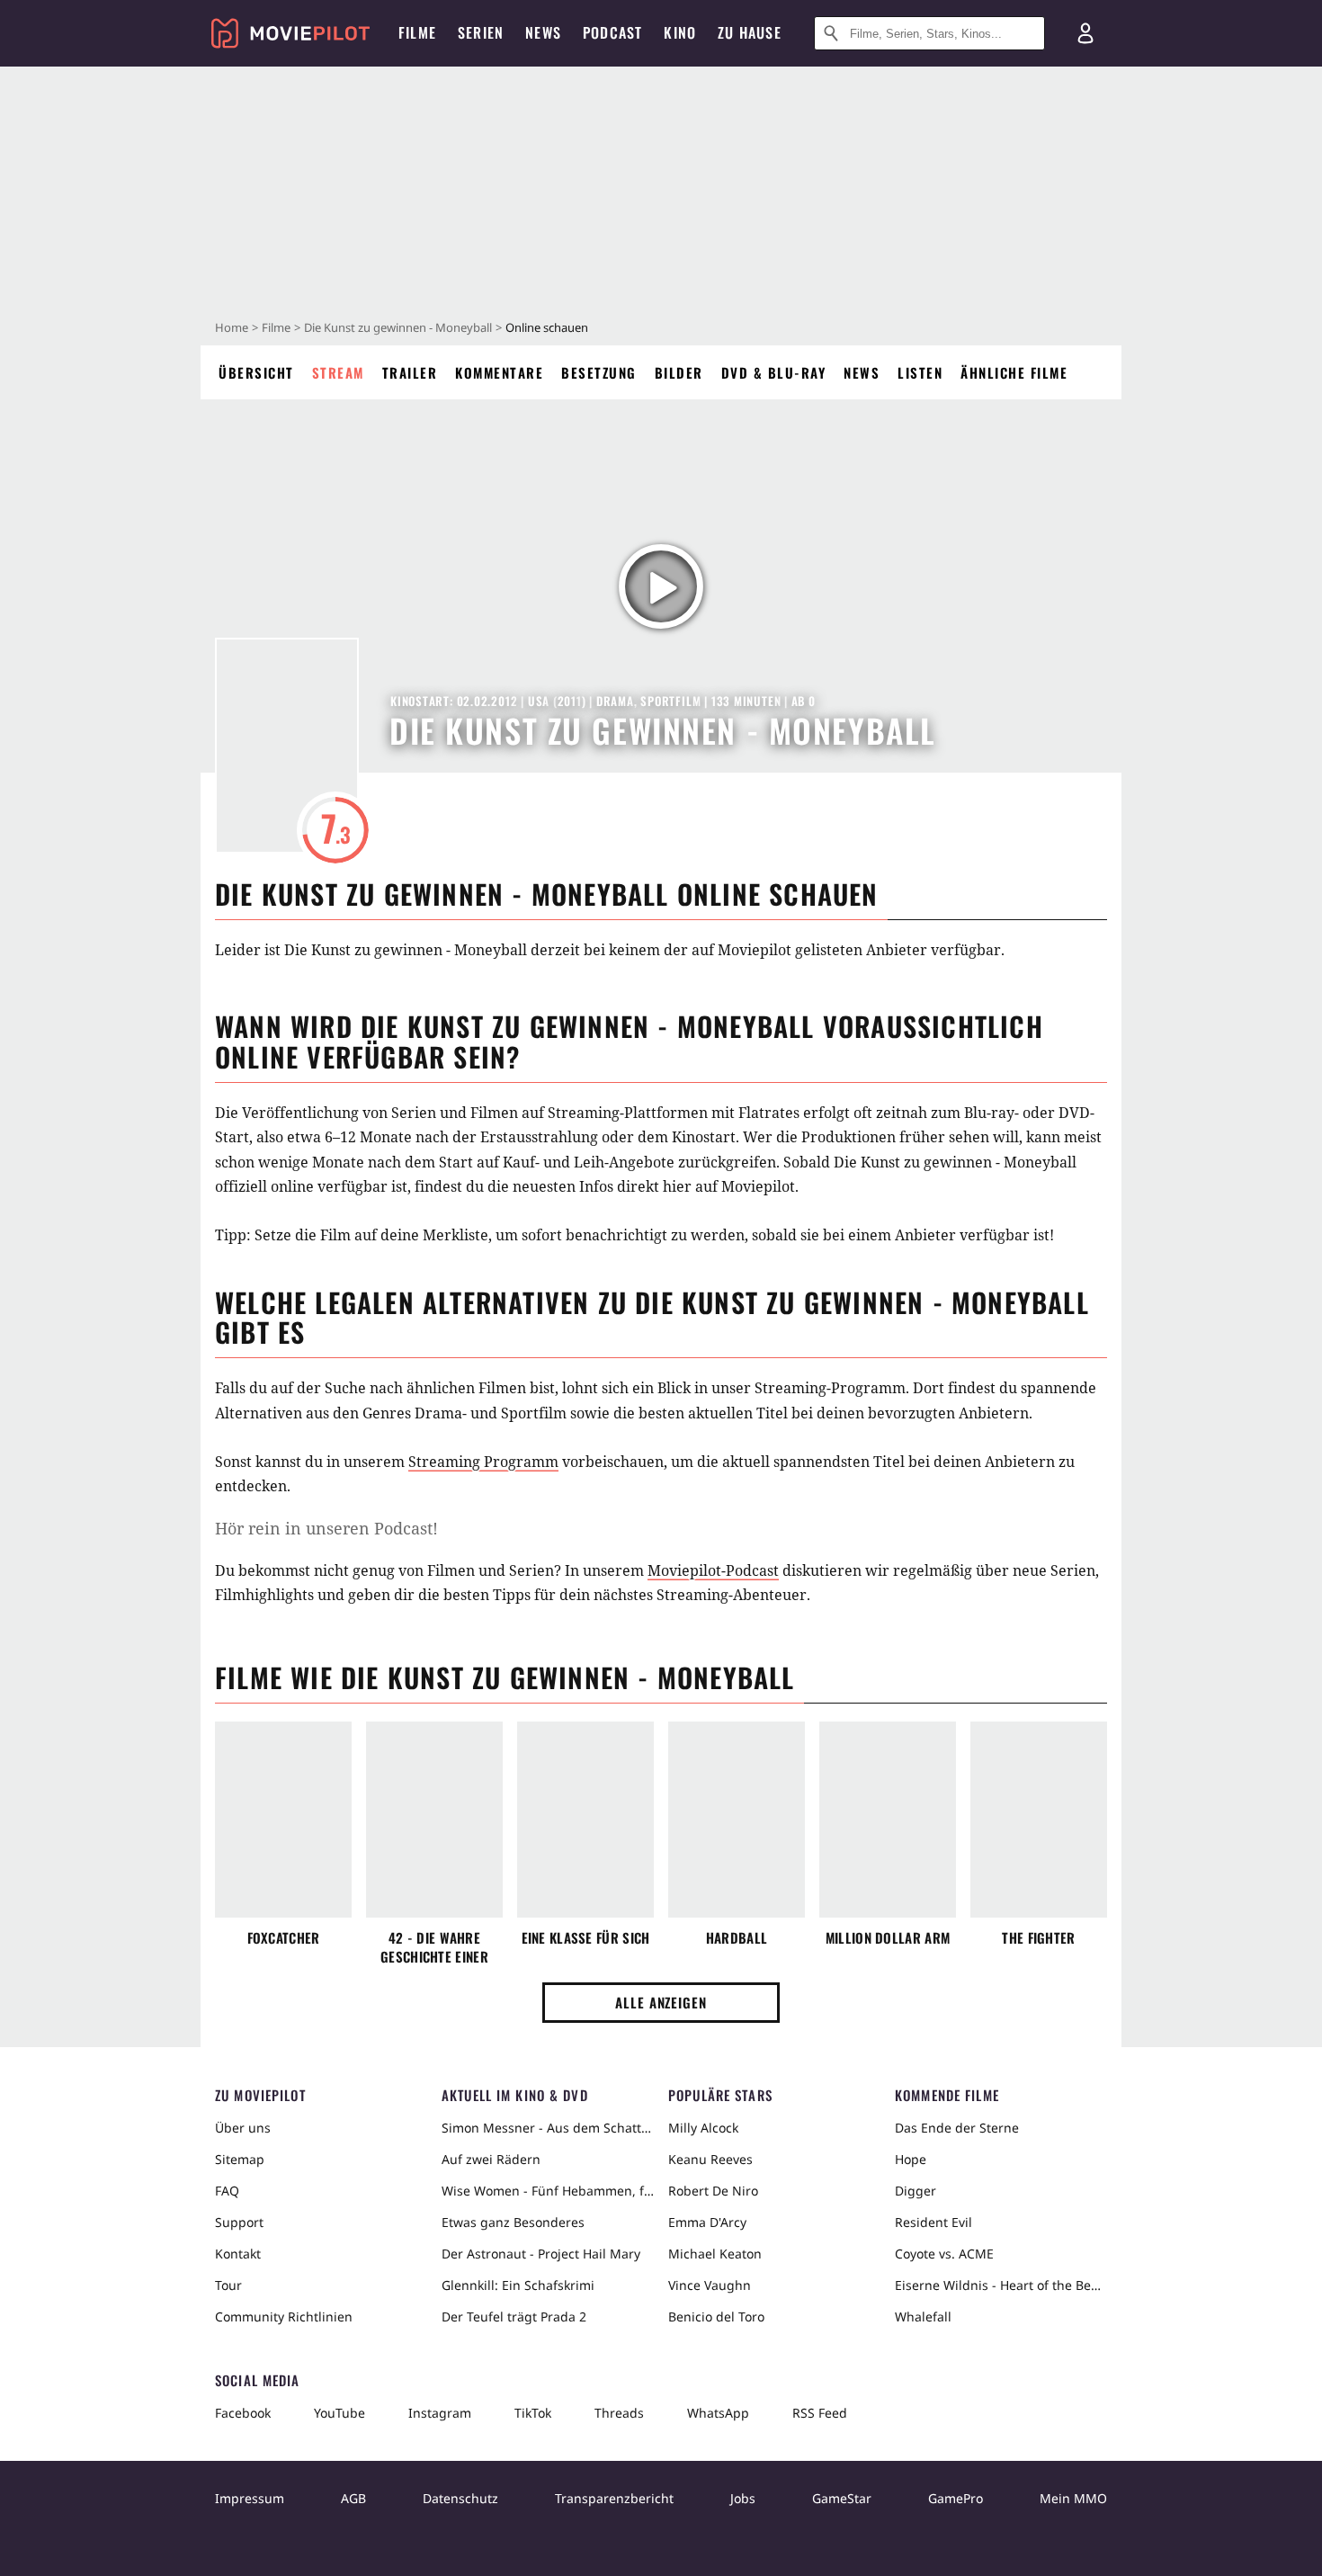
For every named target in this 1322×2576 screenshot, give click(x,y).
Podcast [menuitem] (612, 32)
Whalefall (923, 2317)
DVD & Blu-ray (774, 372)
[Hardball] (737, 1820)
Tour (228, 2285)
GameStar (842, 2498)
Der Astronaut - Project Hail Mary (541, 2254)
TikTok (533, 2413)
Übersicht (256, 372)
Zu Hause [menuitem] (750, 32)
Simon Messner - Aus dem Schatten (548, 2128)
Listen (920, 372)
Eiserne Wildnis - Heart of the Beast (1001, 2285)
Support (239, 2222)
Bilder (679, 372)
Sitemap (240, 2159)
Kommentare (499, 372)
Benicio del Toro (716, 2317)
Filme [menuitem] (417, 32)
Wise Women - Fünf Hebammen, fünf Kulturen (548, 2191)
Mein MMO (1073, 2498)
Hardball (737, 1938)
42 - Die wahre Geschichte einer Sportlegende (434, 1947)
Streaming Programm (483, 1462)
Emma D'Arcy (707, 2222)
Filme (276, 327)
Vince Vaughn (710, 2285)
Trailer (410, 372)
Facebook (243, 2413)
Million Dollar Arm (888, 1938)
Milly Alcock (703, 2128)
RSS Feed (820, 2413)
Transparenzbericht (614, 2498)
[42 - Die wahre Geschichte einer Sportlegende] (434, 1820)
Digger (916, 2191)
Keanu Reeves (710, 2159)
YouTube (339, 2413)
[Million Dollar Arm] (888, 1820)
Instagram (440, 2413)
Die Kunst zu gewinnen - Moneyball (398, 327)
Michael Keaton (715, 2254)
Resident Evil (933, 2222)
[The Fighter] (1039, 1820)
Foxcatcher (284, 1938)
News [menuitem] (543, 32)
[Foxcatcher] (283, 1820)
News (862, 372)
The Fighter (1038, 1938)
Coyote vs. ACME (944, 2254)
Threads (619, 2413)
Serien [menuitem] (481, 32)
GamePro (956, 2498)
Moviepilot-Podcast (713, 1570)
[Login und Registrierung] (1085, 33)
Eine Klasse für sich (586, 1938)
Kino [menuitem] (680, 32)
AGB (353, 2498)
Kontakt (238, 2254)
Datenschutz (460, 2498)
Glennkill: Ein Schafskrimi (518, 2285)
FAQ (227, 2191)
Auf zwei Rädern (491, 2159)
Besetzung (599, 372)
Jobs (743, 2498)
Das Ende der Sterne (957, 2128)
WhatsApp (718, 2413)
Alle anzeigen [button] (661, 2002)
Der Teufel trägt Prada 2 (514, 2317)
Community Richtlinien (284, 2317)
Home (232, 327)
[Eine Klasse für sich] (585, 1820)
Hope (911, 2159)
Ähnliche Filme (1014, 372)
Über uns (243, 2128)
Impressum (250, 2498)
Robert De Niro (713, 2191)
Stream (338, 372)
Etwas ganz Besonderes (513, 2222)
